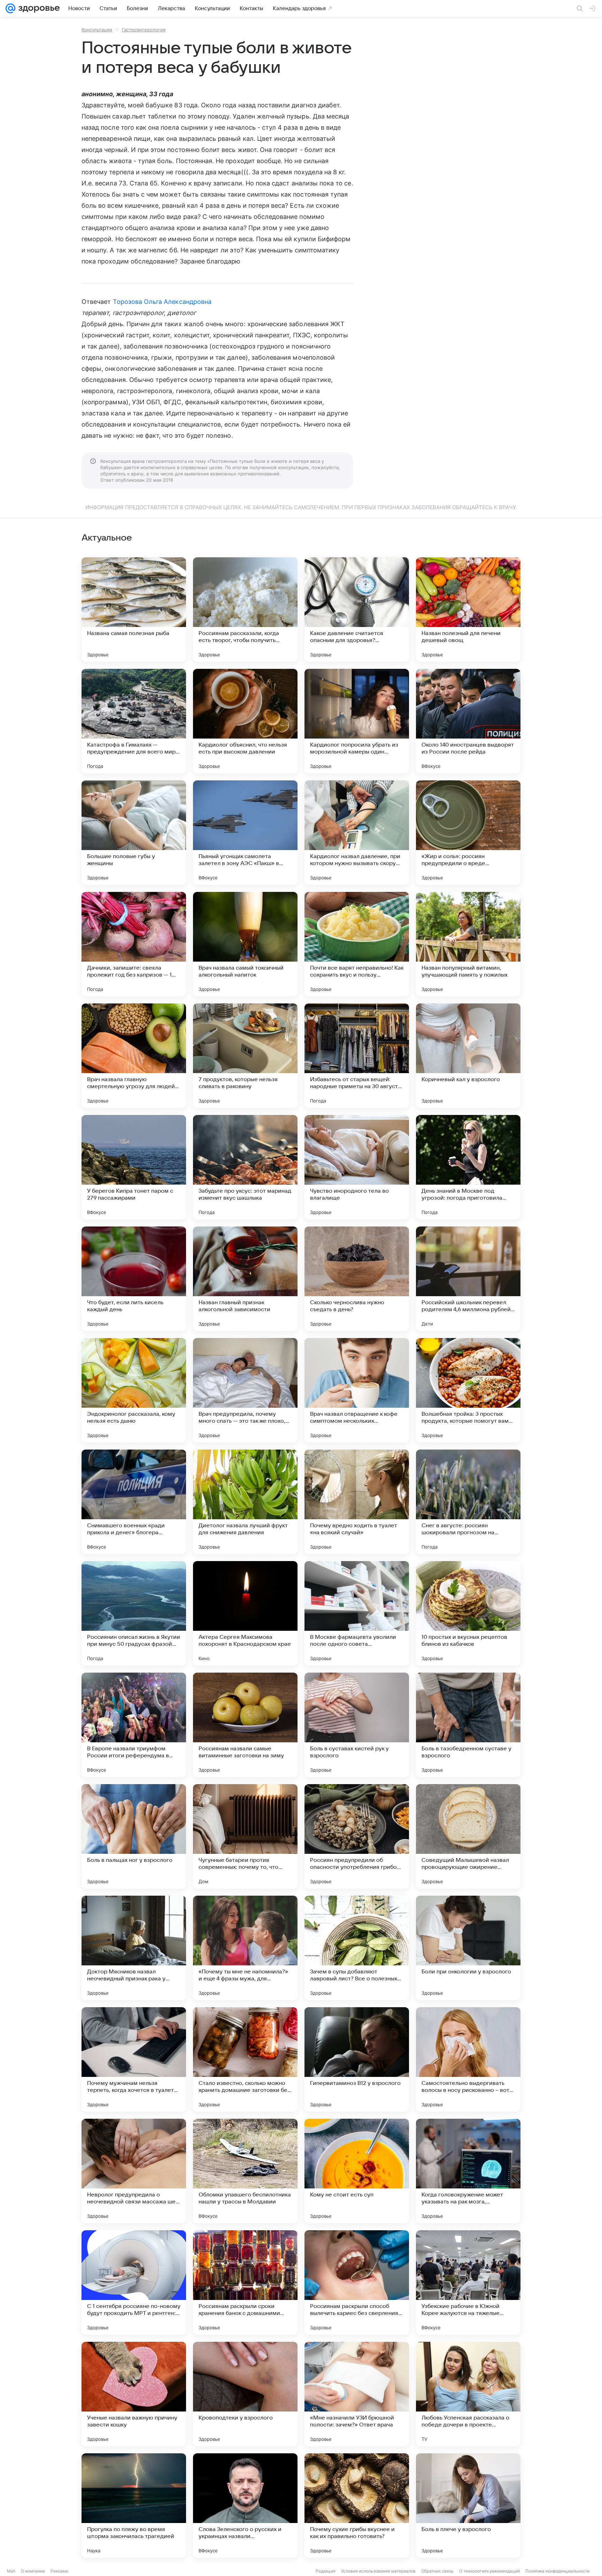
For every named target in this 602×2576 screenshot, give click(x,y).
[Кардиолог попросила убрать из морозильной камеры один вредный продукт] (357, 721)
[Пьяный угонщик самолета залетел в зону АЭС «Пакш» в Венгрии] (245, 833)
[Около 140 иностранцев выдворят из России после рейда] (468, 721)
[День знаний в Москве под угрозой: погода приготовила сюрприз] (468, 1167)
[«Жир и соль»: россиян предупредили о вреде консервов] (468, 833)
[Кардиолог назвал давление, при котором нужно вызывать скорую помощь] (357, 833)
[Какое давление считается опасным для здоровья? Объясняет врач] (357, 610)
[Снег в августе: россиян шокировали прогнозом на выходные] (468, 1502)
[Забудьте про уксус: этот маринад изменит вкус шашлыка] (245, 1167)
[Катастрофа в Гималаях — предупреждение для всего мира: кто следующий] (134, 721)
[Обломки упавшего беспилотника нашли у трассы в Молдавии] (245, 2171)
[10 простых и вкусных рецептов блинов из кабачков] (468, 1613)
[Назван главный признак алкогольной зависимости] (245, 1279)
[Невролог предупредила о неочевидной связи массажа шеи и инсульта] (134, 2171)
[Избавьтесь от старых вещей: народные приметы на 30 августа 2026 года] (357, 1056)
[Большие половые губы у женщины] (134, 833)
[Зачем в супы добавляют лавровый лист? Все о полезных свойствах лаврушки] (357, 1948)
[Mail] (10, 8)
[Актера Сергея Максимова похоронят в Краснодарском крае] (245, 1613)
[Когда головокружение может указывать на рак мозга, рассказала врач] (468, 2171)
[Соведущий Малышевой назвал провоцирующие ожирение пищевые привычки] (468, 1836)
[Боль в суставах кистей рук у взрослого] (357, 1725)
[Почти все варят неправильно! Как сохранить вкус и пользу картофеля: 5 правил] (357, 944)
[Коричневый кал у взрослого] (468, 1056)
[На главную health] (38, 8)
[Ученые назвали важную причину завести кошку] (134, 2394)
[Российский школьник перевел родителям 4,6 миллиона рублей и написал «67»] (468, 1279)
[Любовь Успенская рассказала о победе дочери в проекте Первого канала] (468, 2394)
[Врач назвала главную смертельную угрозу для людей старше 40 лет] (134, 1056)
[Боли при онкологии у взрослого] (468, 1948)
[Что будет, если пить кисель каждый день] (134, 1279)
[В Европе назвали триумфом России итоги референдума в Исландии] (134, 1725)
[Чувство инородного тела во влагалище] (357, 1167)
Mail (11, 2571)
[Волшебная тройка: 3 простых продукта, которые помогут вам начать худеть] (468, 1390)
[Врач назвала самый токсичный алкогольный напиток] (245, 944)
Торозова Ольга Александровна (162, 302)
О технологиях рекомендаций (489, 2571)
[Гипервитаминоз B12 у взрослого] (357, 2059)
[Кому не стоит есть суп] (357, 2171)
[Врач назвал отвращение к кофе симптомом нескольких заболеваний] (357, 1390)
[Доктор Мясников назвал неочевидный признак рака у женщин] (134, 1948)
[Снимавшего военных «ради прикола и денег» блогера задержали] (134, 1502)
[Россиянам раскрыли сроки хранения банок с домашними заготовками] (245, 2283)
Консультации (97, 30)
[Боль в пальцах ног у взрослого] (134, 1836)
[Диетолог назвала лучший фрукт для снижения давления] (245, 1502)
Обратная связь (437, 2571)
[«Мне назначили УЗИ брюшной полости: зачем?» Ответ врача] (357, 2394)
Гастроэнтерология (144, 30)
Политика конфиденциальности (557, 2571)
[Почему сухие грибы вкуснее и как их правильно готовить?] (357, 2506)
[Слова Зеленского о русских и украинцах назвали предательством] (245, 2506)
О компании (33, 2571)
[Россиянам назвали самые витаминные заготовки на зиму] (245, 1725)
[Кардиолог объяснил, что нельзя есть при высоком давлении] (245, 721)
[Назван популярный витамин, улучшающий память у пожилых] (468, 944)
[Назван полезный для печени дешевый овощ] (468, 610)
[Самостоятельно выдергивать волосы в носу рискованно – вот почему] (468, 2059)
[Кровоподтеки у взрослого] (245, 2394)
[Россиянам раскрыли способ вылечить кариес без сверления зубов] (357, 2283)
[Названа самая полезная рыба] (134, 610)
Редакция (326, 2571)
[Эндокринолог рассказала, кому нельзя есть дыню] (134, 1390)
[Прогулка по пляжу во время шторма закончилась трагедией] (134, 2506)
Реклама (59, 2571)
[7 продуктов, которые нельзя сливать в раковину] (245, 1056)
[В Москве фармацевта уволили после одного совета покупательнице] (357, 1613)
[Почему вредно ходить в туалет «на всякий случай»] (357, 1502)
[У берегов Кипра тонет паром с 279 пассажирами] (134, 1167)
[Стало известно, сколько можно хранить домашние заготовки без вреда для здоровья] (245, 2059)
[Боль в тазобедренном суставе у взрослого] (468, 1725)
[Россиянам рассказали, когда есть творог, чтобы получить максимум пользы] (245, 610)
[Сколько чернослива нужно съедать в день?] (357, 1279)
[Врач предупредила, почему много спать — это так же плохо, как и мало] (245, 1390)
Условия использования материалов (378, 2571)
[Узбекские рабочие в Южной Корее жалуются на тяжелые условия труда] (468, 2283)
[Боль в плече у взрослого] (468, 2506)
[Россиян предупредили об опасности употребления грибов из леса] (357, 1836)
